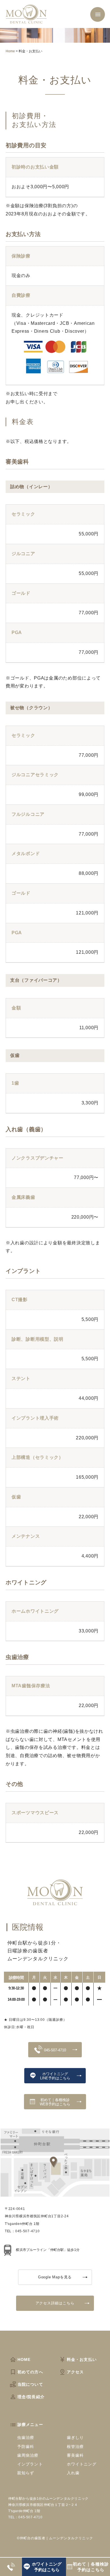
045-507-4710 (55, 2050)
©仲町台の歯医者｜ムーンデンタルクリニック (55, 2538)
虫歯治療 (26, 2437)
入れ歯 (73, 2473)
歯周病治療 (28, 2455)
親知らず (26, 2473)
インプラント (30, 2464)
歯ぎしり (75, 2437)
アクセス (75, 2372)
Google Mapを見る (55, 2277)
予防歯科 (26, 2447)
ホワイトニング (82, 2464)
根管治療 (75, 2447)
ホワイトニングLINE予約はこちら (55, 2076)
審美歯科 (75, 2455)
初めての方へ (30, 2372)
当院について (30, 2384)
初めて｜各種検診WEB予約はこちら (55, 2102)
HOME (24, 2359)
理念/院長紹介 (31, 2397)
